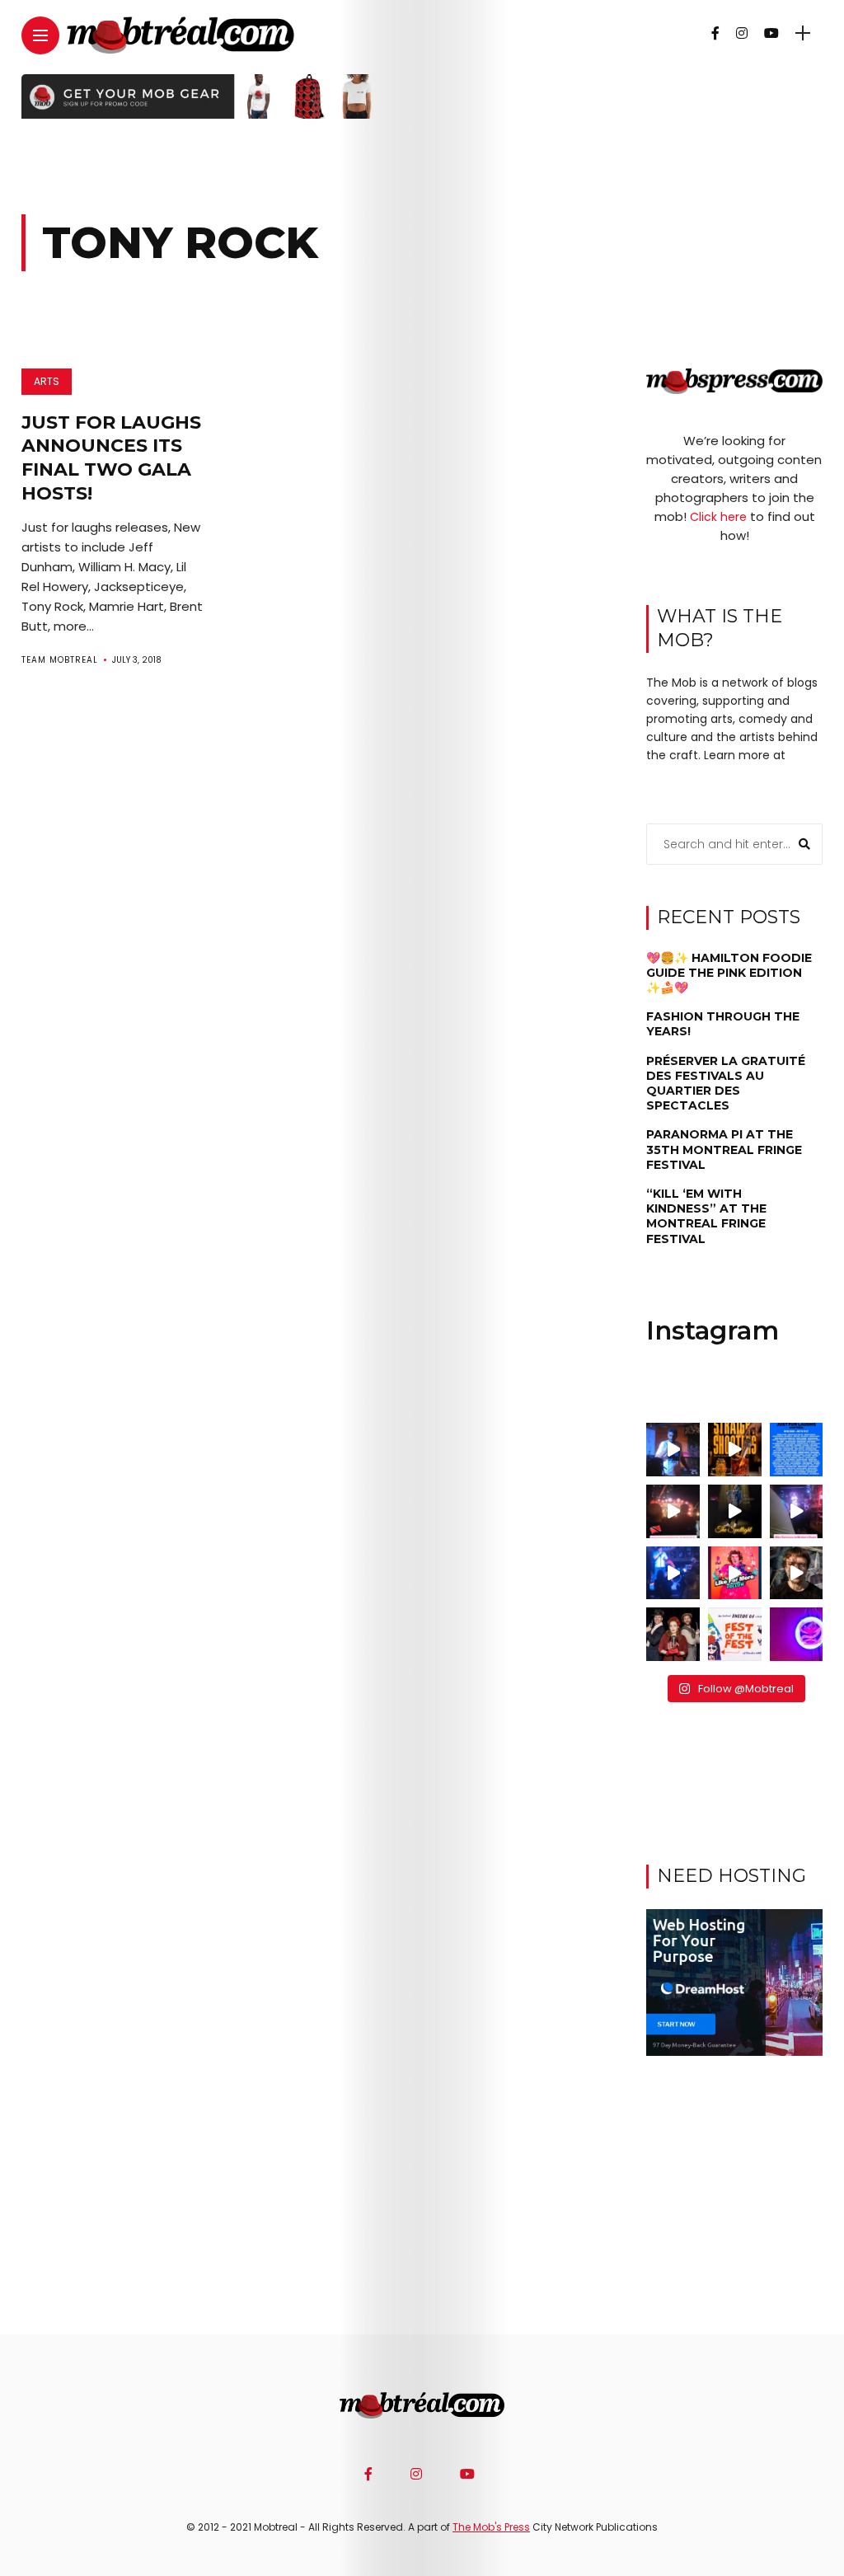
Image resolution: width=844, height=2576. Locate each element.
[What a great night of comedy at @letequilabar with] (673, 1450)
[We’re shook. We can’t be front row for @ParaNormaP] (735, 1573)
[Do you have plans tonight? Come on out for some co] (735, 1450)
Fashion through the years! (723, 1024)
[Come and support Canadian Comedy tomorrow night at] (735, 1511)
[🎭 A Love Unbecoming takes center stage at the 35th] (673, 1634)
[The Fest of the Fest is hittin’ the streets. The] (735, 1634)
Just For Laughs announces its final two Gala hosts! (111, 458)
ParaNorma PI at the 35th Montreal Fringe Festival (724, 1149)
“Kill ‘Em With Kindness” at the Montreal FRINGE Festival (706, 1216)
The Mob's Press (491, 2527)
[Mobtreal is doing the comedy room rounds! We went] (797, 1634)
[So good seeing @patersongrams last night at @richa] (797, 1511)
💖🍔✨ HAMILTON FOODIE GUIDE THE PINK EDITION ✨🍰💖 (729, 973)
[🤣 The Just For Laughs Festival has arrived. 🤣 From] (797, 1450)
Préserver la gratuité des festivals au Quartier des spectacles (726, 1084)
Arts (47, 381)
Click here (718, 517)
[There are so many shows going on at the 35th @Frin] (797, 1573)
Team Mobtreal (60, 660)
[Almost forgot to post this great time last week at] (673, 1511)
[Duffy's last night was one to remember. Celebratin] (673, 1573)
